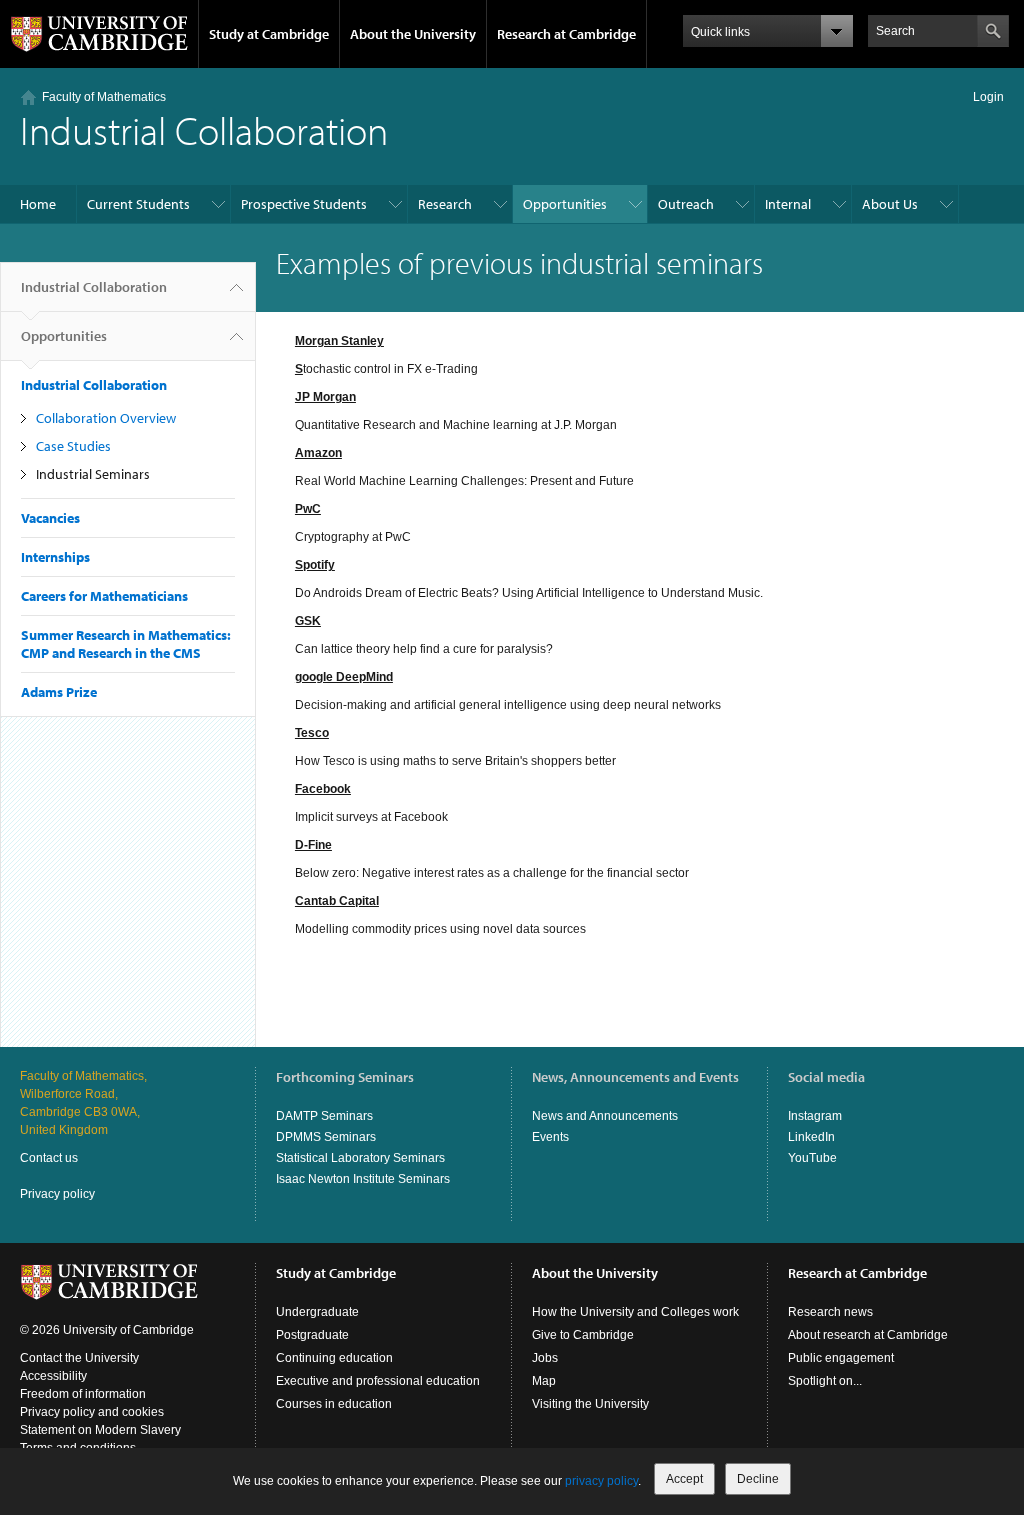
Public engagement (841, 1358)
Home (38, 204)
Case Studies (73, 446)
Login (988, 97)
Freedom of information (83, 1394)
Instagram (815, 1116)
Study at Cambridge (269, 34)
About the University (413, 34)
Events (550, 1137)
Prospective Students (304, 204)
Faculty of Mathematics (104, 97)
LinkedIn (811, 1137)
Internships (55, 557)
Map (544, 1381)
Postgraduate (312, 1335)
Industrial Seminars (93, 474)
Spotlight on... (825, 1381)
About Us (890, 204)
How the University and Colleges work (635, 1312)
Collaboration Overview (106, 418)
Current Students (138, 204)
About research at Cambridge (868, 1335)
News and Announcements (605, 1116)
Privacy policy (57, 1194)
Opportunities (565, 204)
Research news (830, 1312)
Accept (684, 1479)
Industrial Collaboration (94, 287)
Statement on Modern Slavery (100, 1430)
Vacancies (50, 518)
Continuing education (334, 1358)
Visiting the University (590, 1404)
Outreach (686, 204)
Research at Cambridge (566, 34)
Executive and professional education (378, 1381)
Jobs (545, 1358)
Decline (758, 1479)
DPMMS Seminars (326, 1137)
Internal (788, 204)
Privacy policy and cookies (92, 1412)
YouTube (812, 1158)
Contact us (49, 1158)
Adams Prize (59, 692)
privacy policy (601, 1481)
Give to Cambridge (583, 1335)
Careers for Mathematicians (104, 596)
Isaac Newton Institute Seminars (363, 1179)
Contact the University (79, 1358)
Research (445, 204)
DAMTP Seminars (324, 1116)
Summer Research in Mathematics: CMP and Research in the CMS (126, 644)
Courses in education (334, 1404)
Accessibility (53, 1376)
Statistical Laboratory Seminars (360, 1158)
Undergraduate (317, 1312)
